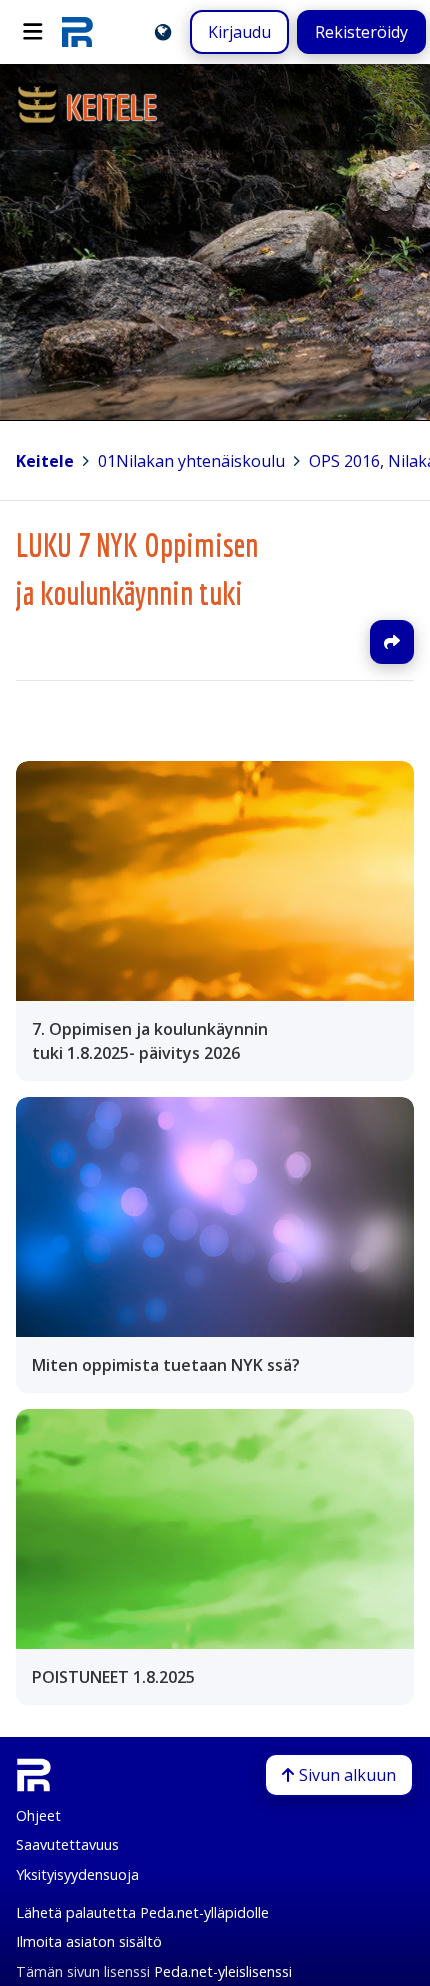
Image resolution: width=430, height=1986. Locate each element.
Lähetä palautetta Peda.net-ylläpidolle (142, 1912)
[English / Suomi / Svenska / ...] (163, 32)
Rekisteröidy (361, 32)
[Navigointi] (33, 32)
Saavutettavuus (67, 1844)
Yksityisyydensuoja (77, 1874)
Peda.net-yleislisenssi (223, 1971)
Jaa (392, 642)
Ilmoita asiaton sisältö (89, 1941)
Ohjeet (38, 1815)
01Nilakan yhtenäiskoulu (191, 461)
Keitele (45, 461)
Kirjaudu (239, 32)
